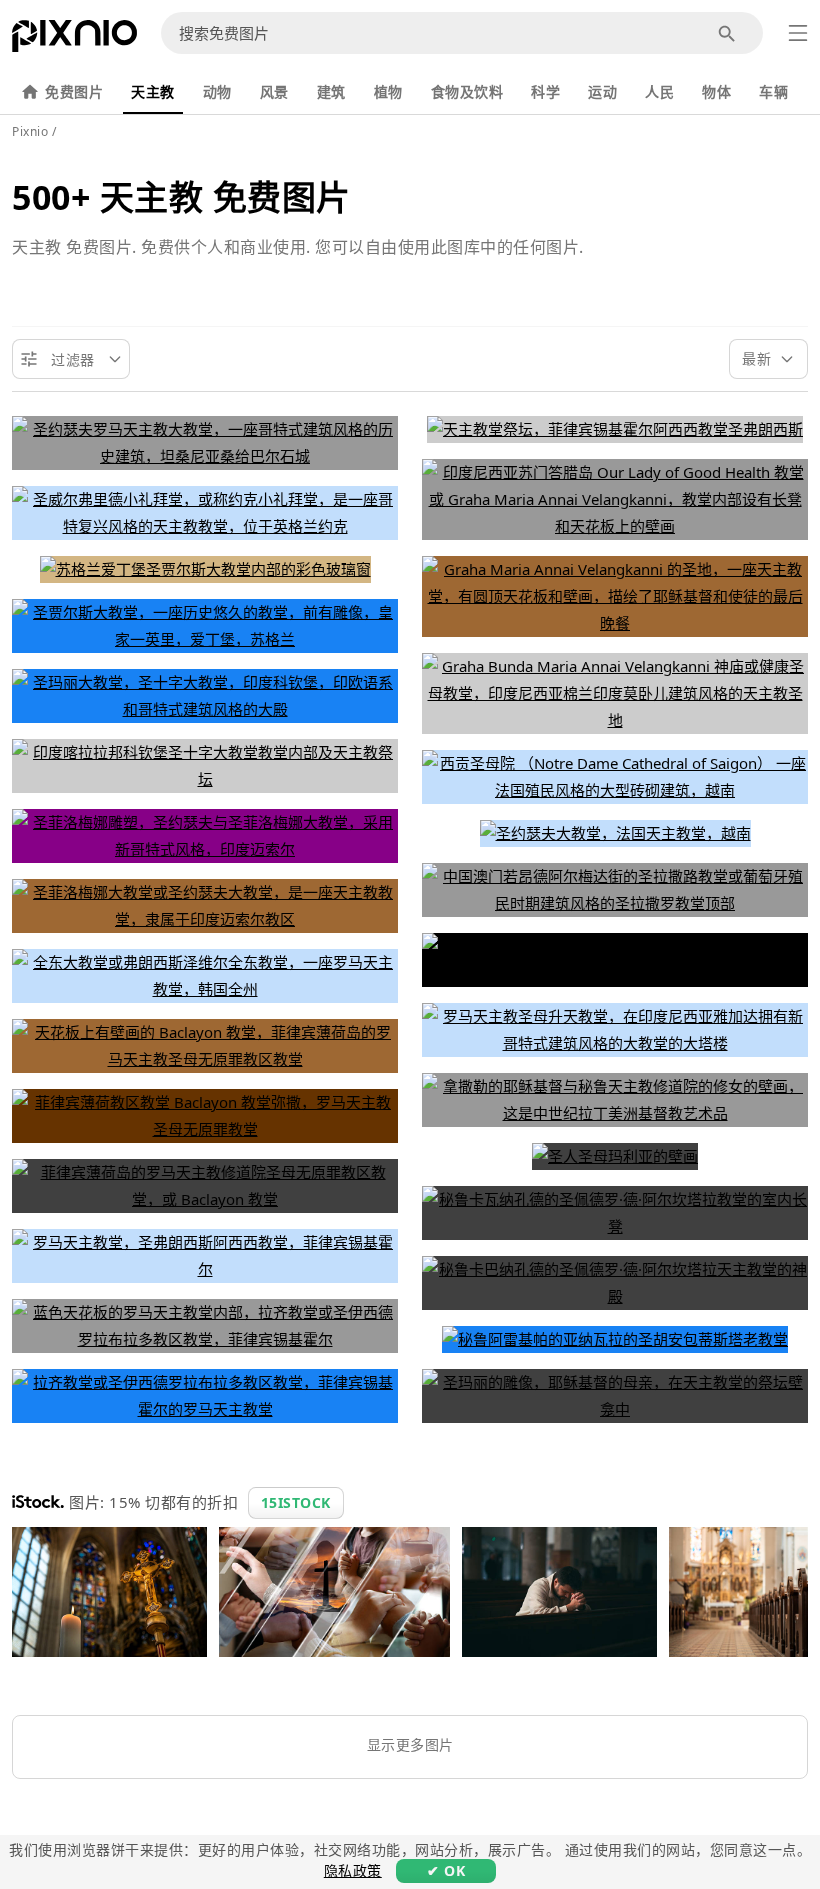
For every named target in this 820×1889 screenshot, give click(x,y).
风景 (274, 91)
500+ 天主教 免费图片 (181, 197)
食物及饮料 (467, 91)
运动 (602, 91)
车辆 (773, 91)
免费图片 (74, 91)
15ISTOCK (296, 1502)
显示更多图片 (410, 1744)
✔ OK (446, 1870)
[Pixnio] (74, 40)
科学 (545, 91)
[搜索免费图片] (727, 33)
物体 (716, 91)
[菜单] (798, 33)
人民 (659, 91)
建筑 (331, 91)
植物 (388, 91)
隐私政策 (353, 1870)
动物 (217, 91)
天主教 (153, 91)
